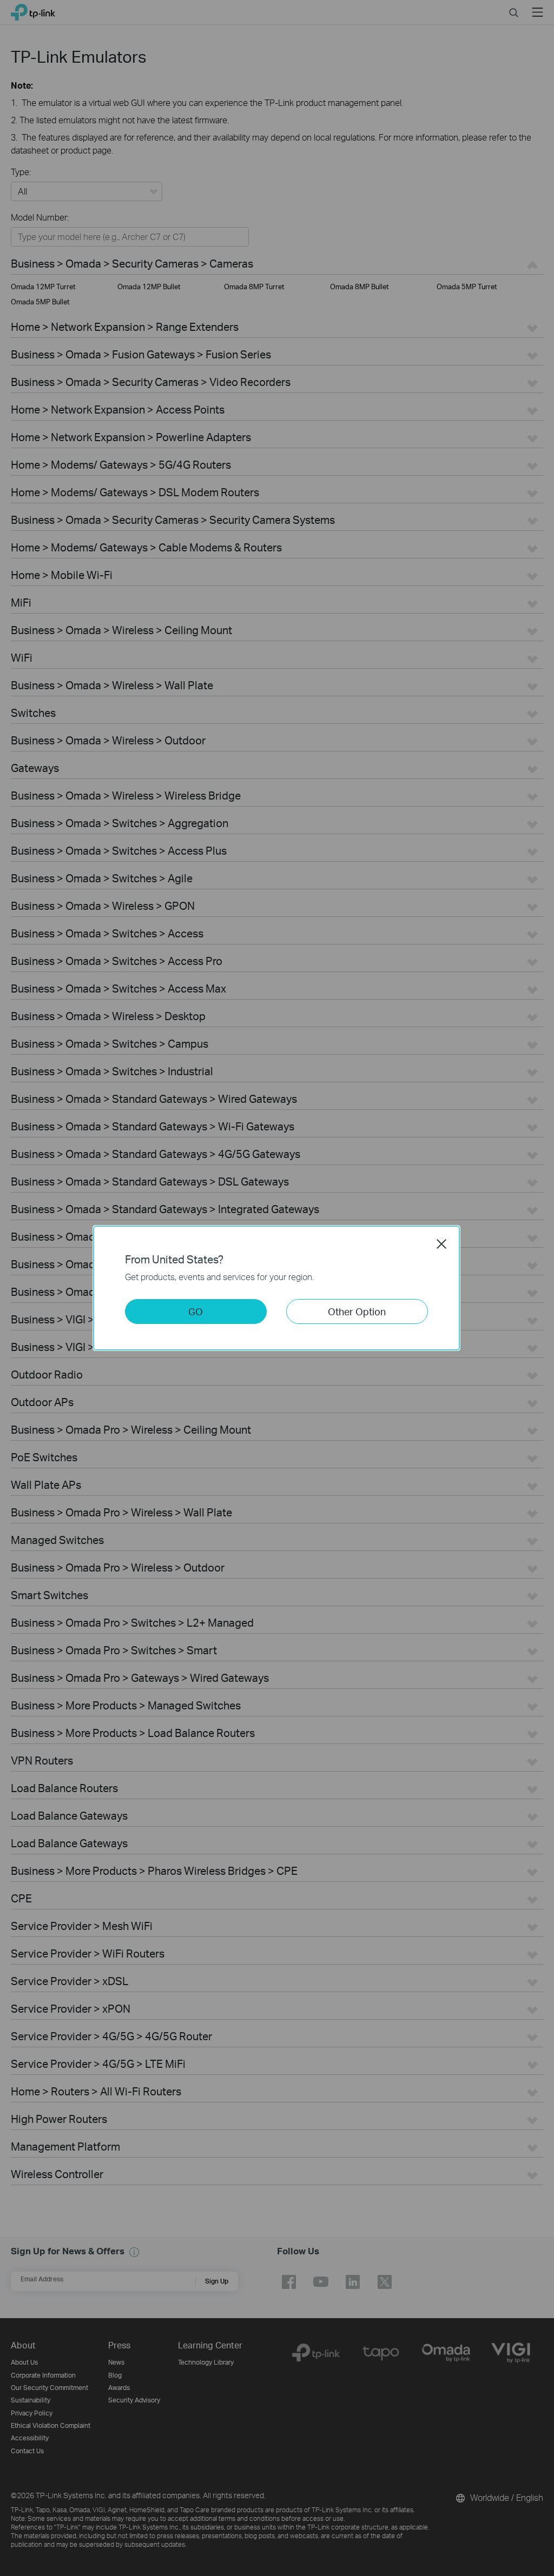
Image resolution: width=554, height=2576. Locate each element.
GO (196, 1311)
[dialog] (277, 1288)
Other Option (357, 1311)
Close (441, 1244)
